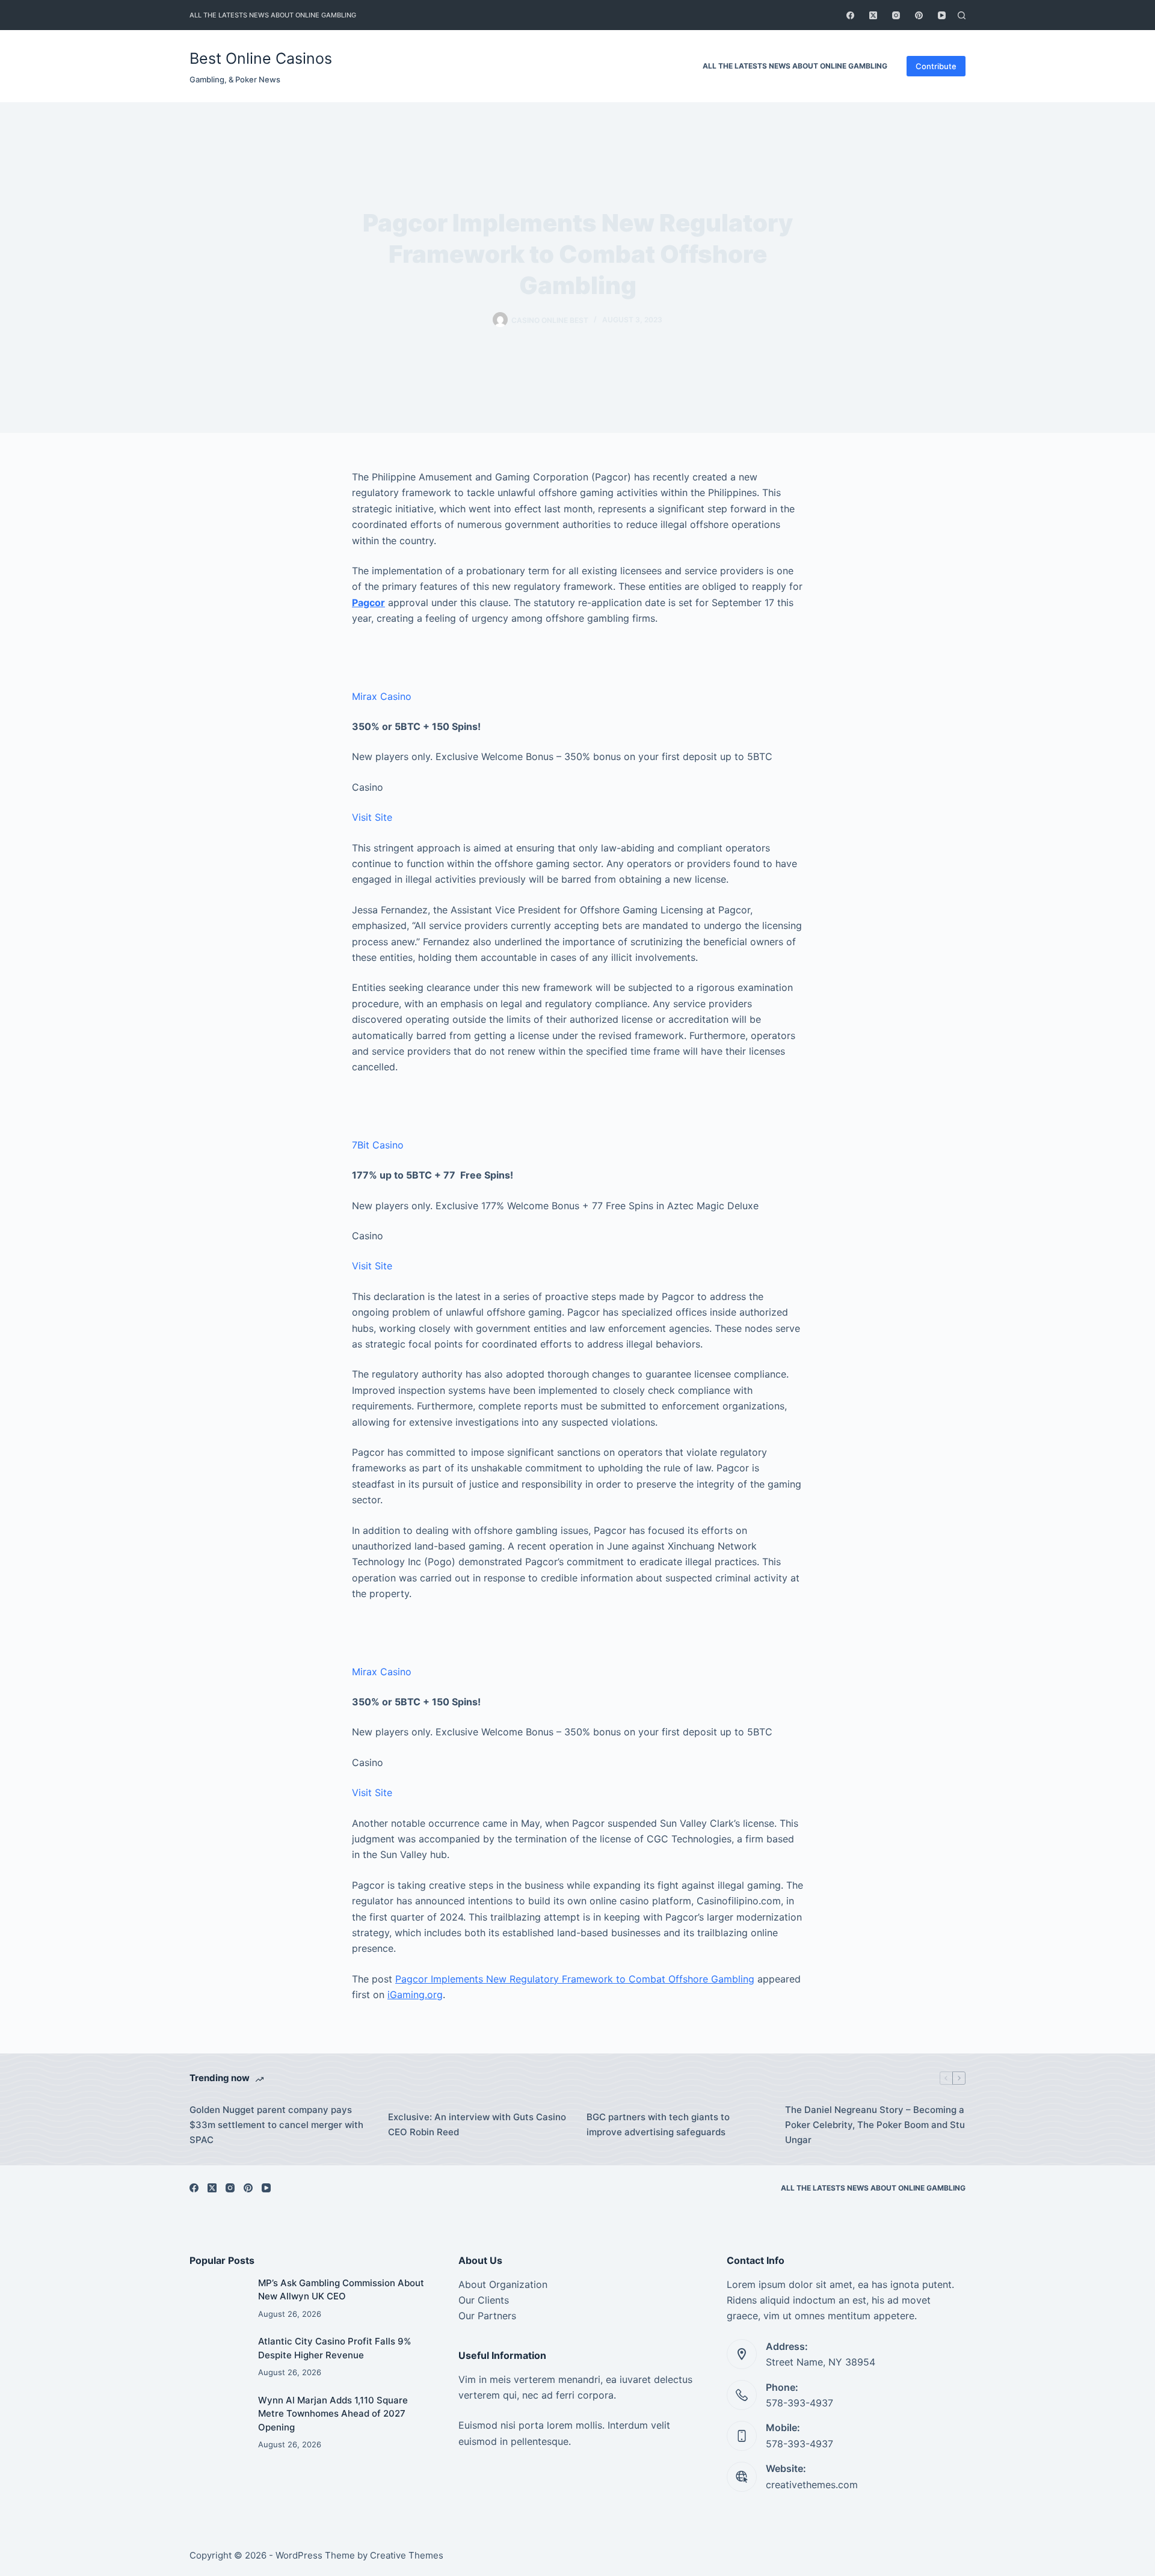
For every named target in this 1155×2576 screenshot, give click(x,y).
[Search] (962, 15)
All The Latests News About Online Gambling (273, 15)
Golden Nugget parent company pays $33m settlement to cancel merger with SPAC (276, 2125)
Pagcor (368, 603)
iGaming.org (415, 1995)
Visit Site (372, 817)
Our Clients (484, 2300)
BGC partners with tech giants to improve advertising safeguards (658, 2124)
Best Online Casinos (261, 58)
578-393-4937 (799, 2403)
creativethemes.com (812, 2485)
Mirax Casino (382, 696)
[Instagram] (896, 15)
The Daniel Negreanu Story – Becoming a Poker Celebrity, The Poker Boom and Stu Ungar (875, 2125)
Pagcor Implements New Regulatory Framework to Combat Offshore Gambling (575, 1979)
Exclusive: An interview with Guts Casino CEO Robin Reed (477, 2124)
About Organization (503, 2284)
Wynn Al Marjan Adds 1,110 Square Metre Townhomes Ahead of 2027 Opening (333, 2414)
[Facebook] (850, 15)
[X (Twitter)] (873, 15)
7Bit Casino (378, 1145)
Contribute (936, 66)
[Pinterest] (919, 15)
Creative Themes (407, 2555)
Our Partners (487, 2316)
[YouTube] (942, 15)
